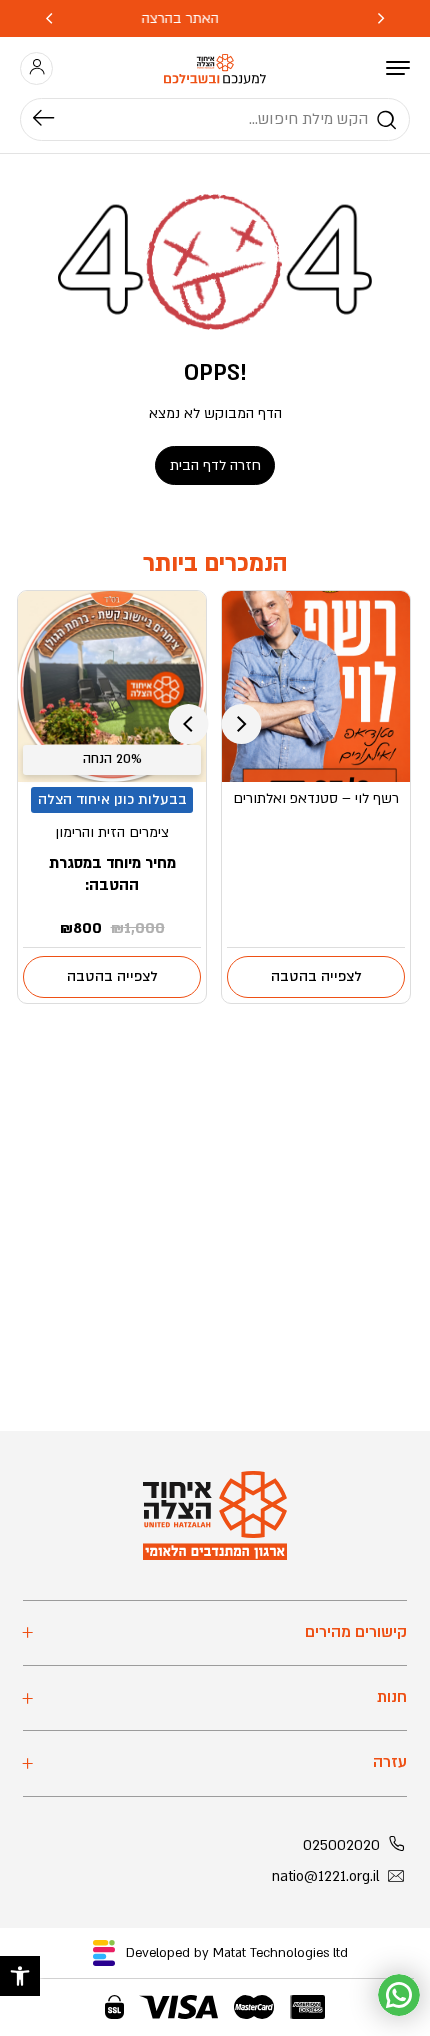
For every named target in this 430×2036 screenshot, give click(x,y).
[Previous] (381, 18)
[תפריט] (398, 68)
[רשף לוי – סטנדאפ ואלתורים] (316, 686)
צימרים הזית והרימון (112, 832)
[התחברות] (37, 68)
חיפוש (53, 120)
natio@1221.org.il (326, 1876)
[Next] (49, 18)
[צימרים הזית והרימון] (112, 686)
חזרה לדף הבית (215, 465)
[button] (20, 1976)
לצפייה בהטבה (316, 976)
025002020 (341, 1845)
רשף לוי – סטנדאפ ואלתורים (316, 798)
